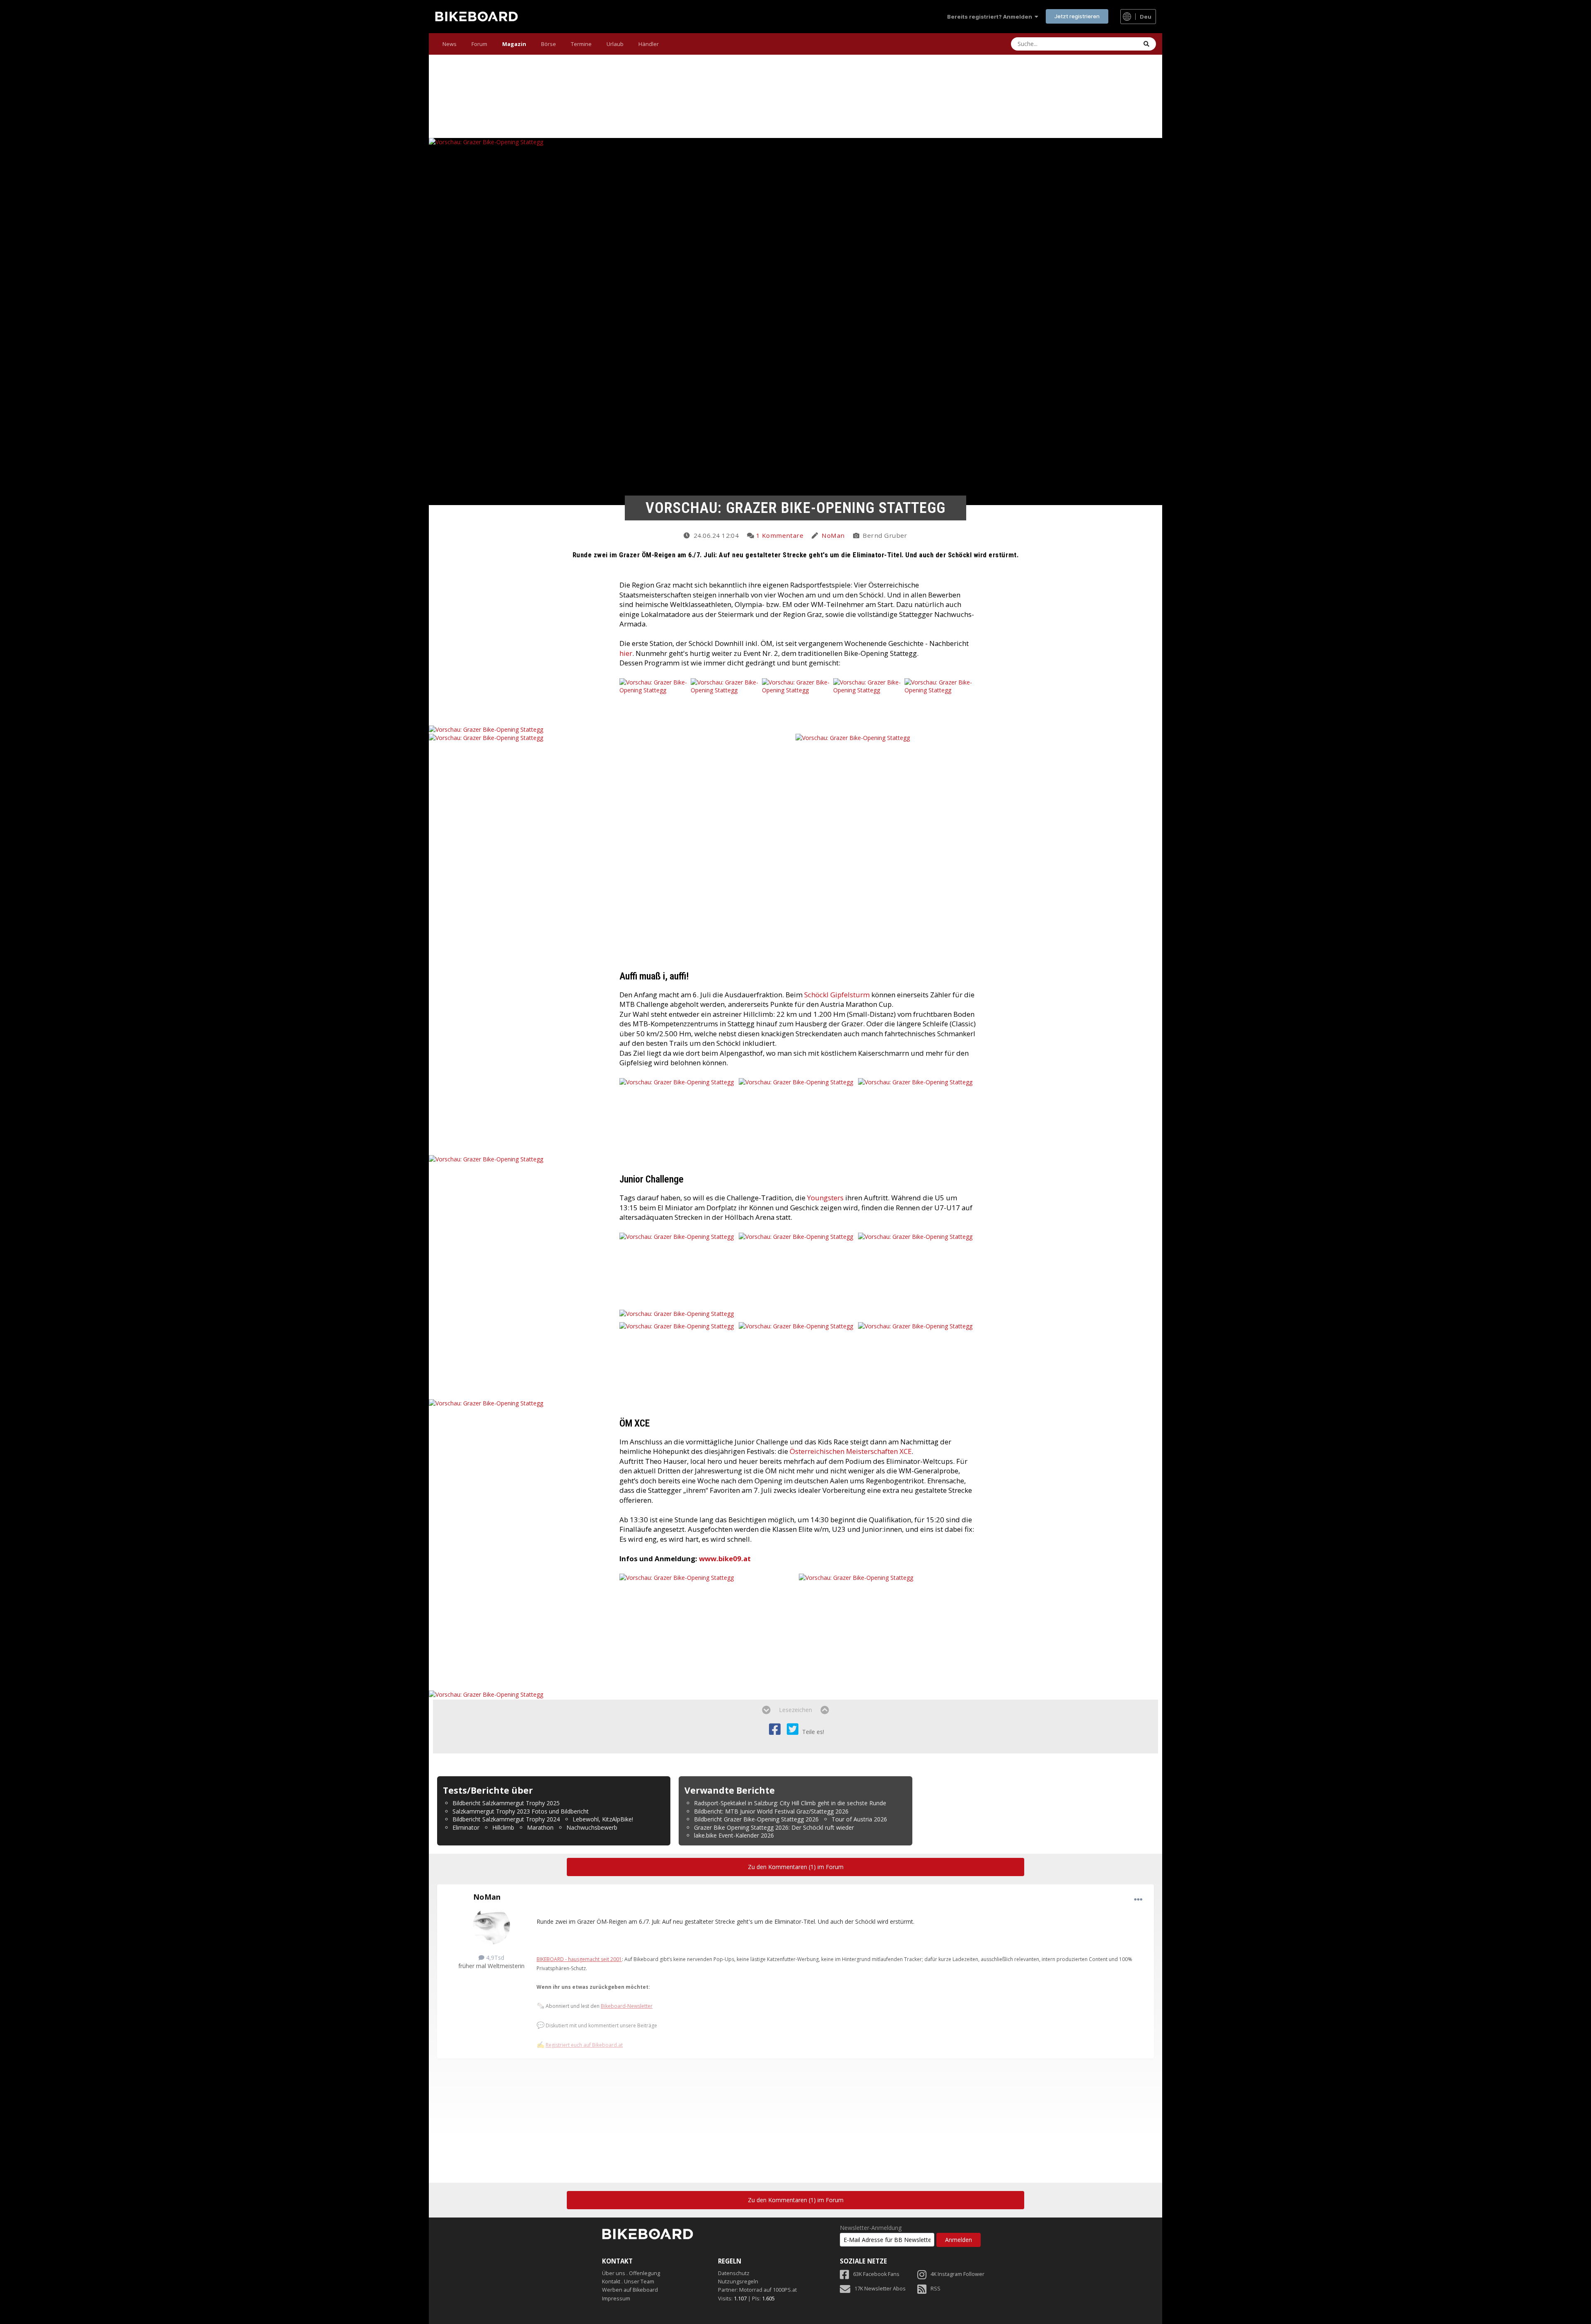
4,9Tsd (494, 1958)
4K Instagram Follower (958, 2274)
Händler (649, 44)
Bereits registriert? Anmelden (991, 17)
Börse (549, 44)
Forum (479, 44)
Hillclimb (503, 1827)
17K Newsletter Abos (880, 2289)
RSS (936, 2289)
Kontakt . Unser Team (628, 2282)
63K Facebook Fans (876, 2274)
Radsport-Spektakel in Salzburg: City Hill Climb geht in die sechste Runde (790, 1803)
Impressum (616, 2299)
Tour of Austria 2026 (859, 1819)
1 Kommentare (780, 535)
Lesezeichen (795, 1710)
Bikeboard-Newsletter (627, 2006)
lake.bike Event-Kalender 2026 (734, 1835)
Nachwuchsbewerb (592, 1827)
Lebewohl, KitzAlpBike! (603, 1819)
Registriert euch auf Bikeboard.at (584, 2045)
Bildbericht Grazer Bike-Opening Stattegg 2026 (756, 1819)
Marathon (540, 1827)
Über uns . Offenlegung (631, 2273)
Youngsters (825, 1198)
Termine (581, 44)
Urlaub (615, 44)
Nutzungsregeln (738, 2282)
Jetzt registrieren (1077, 16)
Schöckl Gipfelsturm (838, 995)
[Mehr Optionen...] (1138, 1900)
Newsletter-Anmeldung (871, 2228)
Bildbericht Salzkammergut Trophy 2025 (506, 1803)
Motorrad (751, 2290)
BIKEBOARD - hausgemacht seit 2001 (579, 1959)
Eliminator (466, 1827)
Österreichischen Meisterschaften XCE (851, 1451)
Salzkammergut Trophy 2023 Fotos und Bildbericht (521, 1811)
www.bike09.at (725, 1559)
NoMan (833, 535)
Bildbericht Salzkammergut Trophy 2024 (506, 1819)
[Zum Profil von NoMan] (491, 1926)
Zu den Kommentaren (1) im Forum (796, 1867)
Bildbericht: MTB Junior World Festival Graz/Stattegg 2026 (771, 1811)
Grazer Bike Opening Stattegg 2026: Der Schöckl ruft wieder (774, 1827)
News (450, 44)
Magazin (514, 44)
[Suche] (1146, 44)
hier (626, 653)
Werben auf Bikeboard (630, 2290)
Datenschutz (734, 2273)
